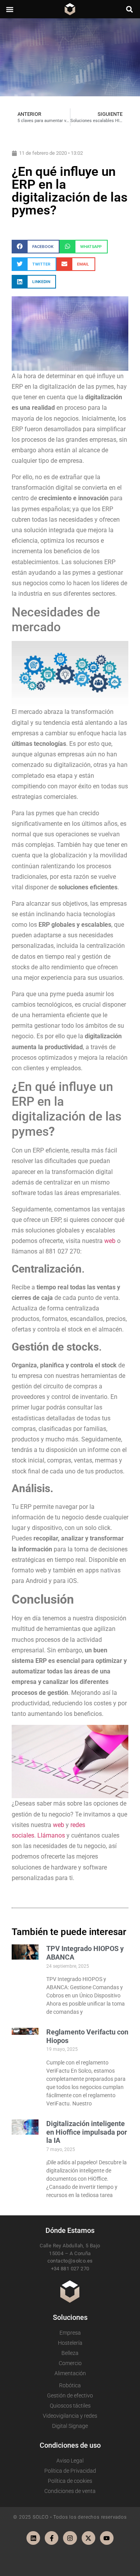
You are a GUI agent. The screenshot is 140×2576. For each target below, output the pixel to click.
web (110, 1241)
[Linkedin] (33, 2538)
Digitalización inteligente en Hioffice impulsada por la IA (87, 2132)
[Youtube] (107, 2538)
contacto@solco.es (70, 2261)
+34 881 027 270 (70, 2269)
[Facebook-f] (52, 2538)
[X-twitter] (88, 2538)
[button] (10, 9)
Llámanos (51, 1835)
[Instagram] (70, 2538)
